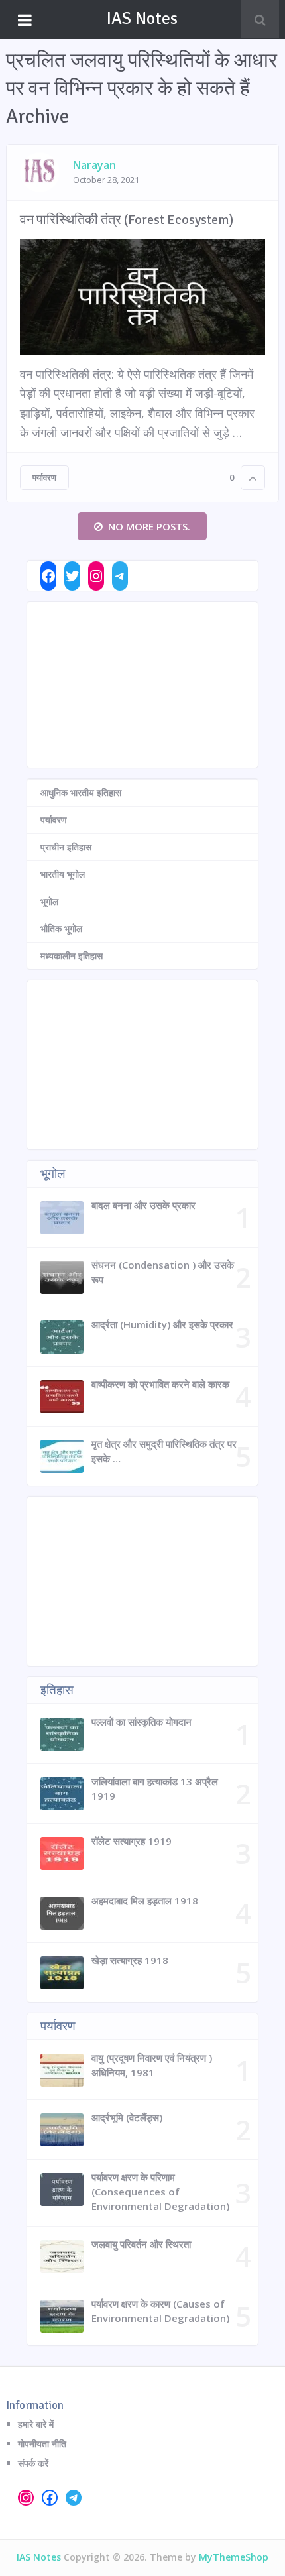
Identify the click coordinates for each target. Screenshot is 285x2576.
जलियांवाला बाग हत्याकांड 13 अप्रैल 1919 (155, 1788)
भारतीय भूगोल (63, 874)
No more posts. (149, 526)
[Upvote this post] (253, 478)
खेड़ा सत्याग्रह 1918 (130, 1960)
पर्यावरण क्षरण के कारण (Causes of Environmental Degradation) (160, 2311)
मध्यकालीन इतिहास (72, 956)
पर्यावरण (44, 477)
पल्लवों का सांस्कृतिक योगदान (142, 1722)
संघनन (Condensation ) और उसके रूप (163, 1272)
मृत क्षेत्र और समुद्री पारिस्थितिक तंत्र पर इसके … (164, 1451)
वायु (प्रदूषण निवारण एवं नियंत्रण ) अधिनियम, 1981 (152, 2065)
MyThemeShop (234, 2557)
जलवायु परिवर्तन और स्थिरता (141, 2244)
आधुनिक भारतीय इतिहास (81, 792)
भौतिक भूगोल (61, 928)
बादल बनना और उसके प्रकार (143, 1205)
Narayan (94, 165)
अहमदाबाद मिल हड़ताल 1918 (145, 1901)
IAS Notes (142, 19)
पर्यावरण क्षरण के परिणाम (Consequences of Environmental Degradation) (160, 2192)
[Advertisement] (142, 685)
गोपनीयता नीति (42, 2444)
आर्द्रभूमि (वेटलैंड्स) (127, 2117)
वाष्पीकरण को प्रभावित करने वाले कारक (160, 1384)
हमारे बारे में (36, 2424)
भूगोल (49, 901)
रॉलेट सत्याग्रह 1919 (132, 1841)
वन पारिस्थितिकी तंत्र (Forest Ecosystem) (127, 220)
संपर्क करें (33, 2463)
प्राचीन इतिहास (66, 847)
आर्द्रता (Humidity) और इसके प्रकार (162, 1324)
